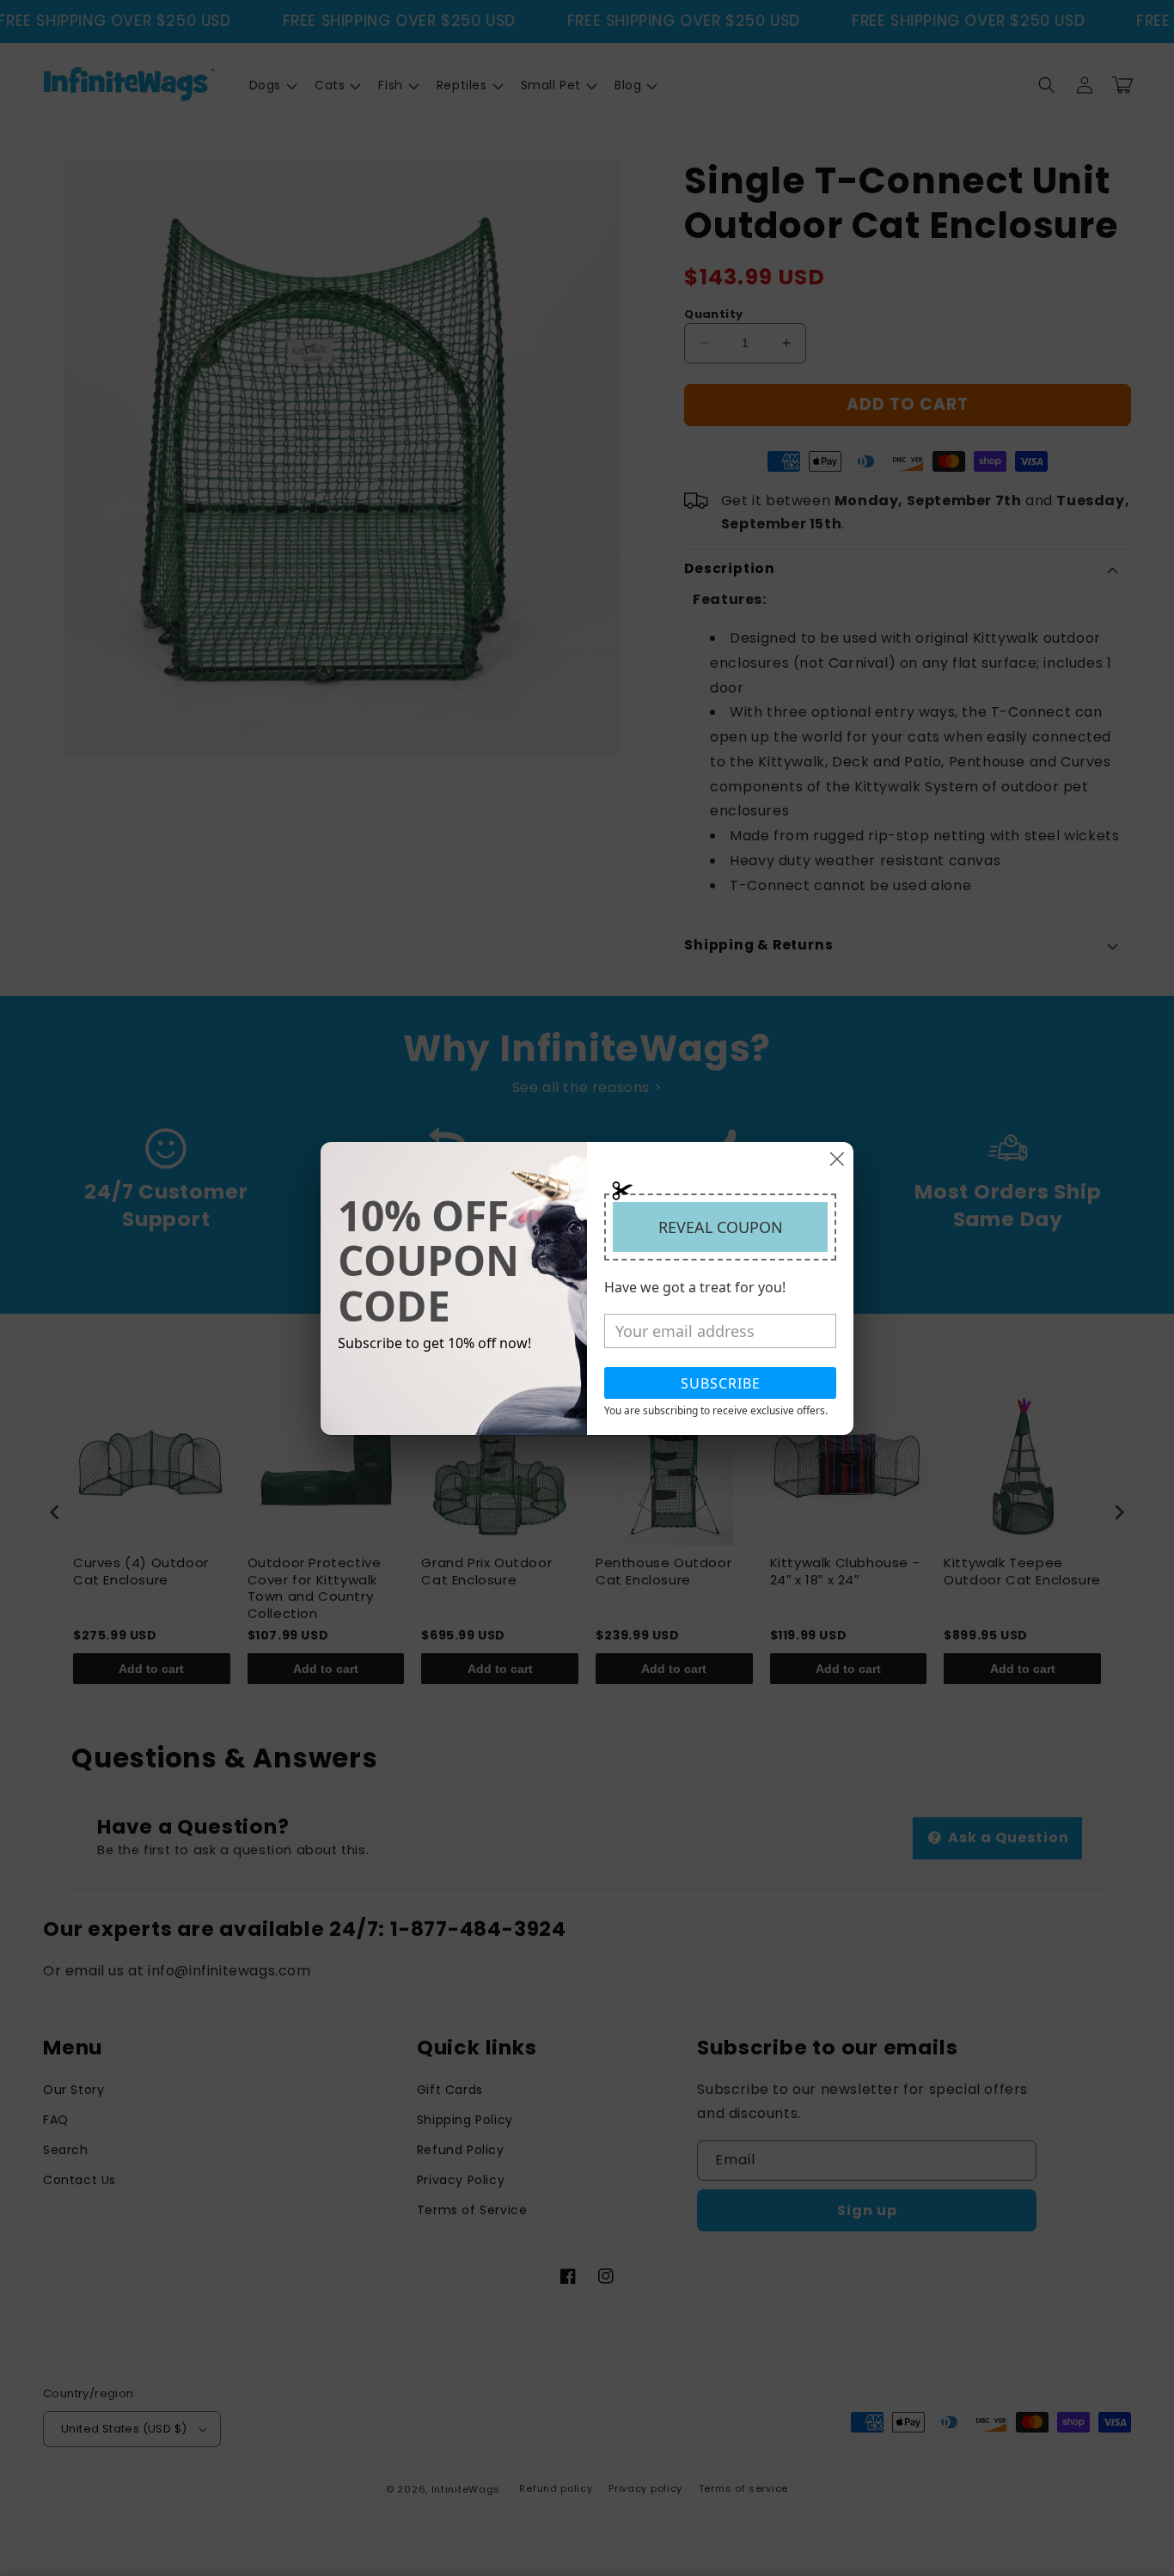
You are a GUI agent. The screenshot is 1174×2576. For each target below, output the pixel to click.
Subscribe (721, 1383)
